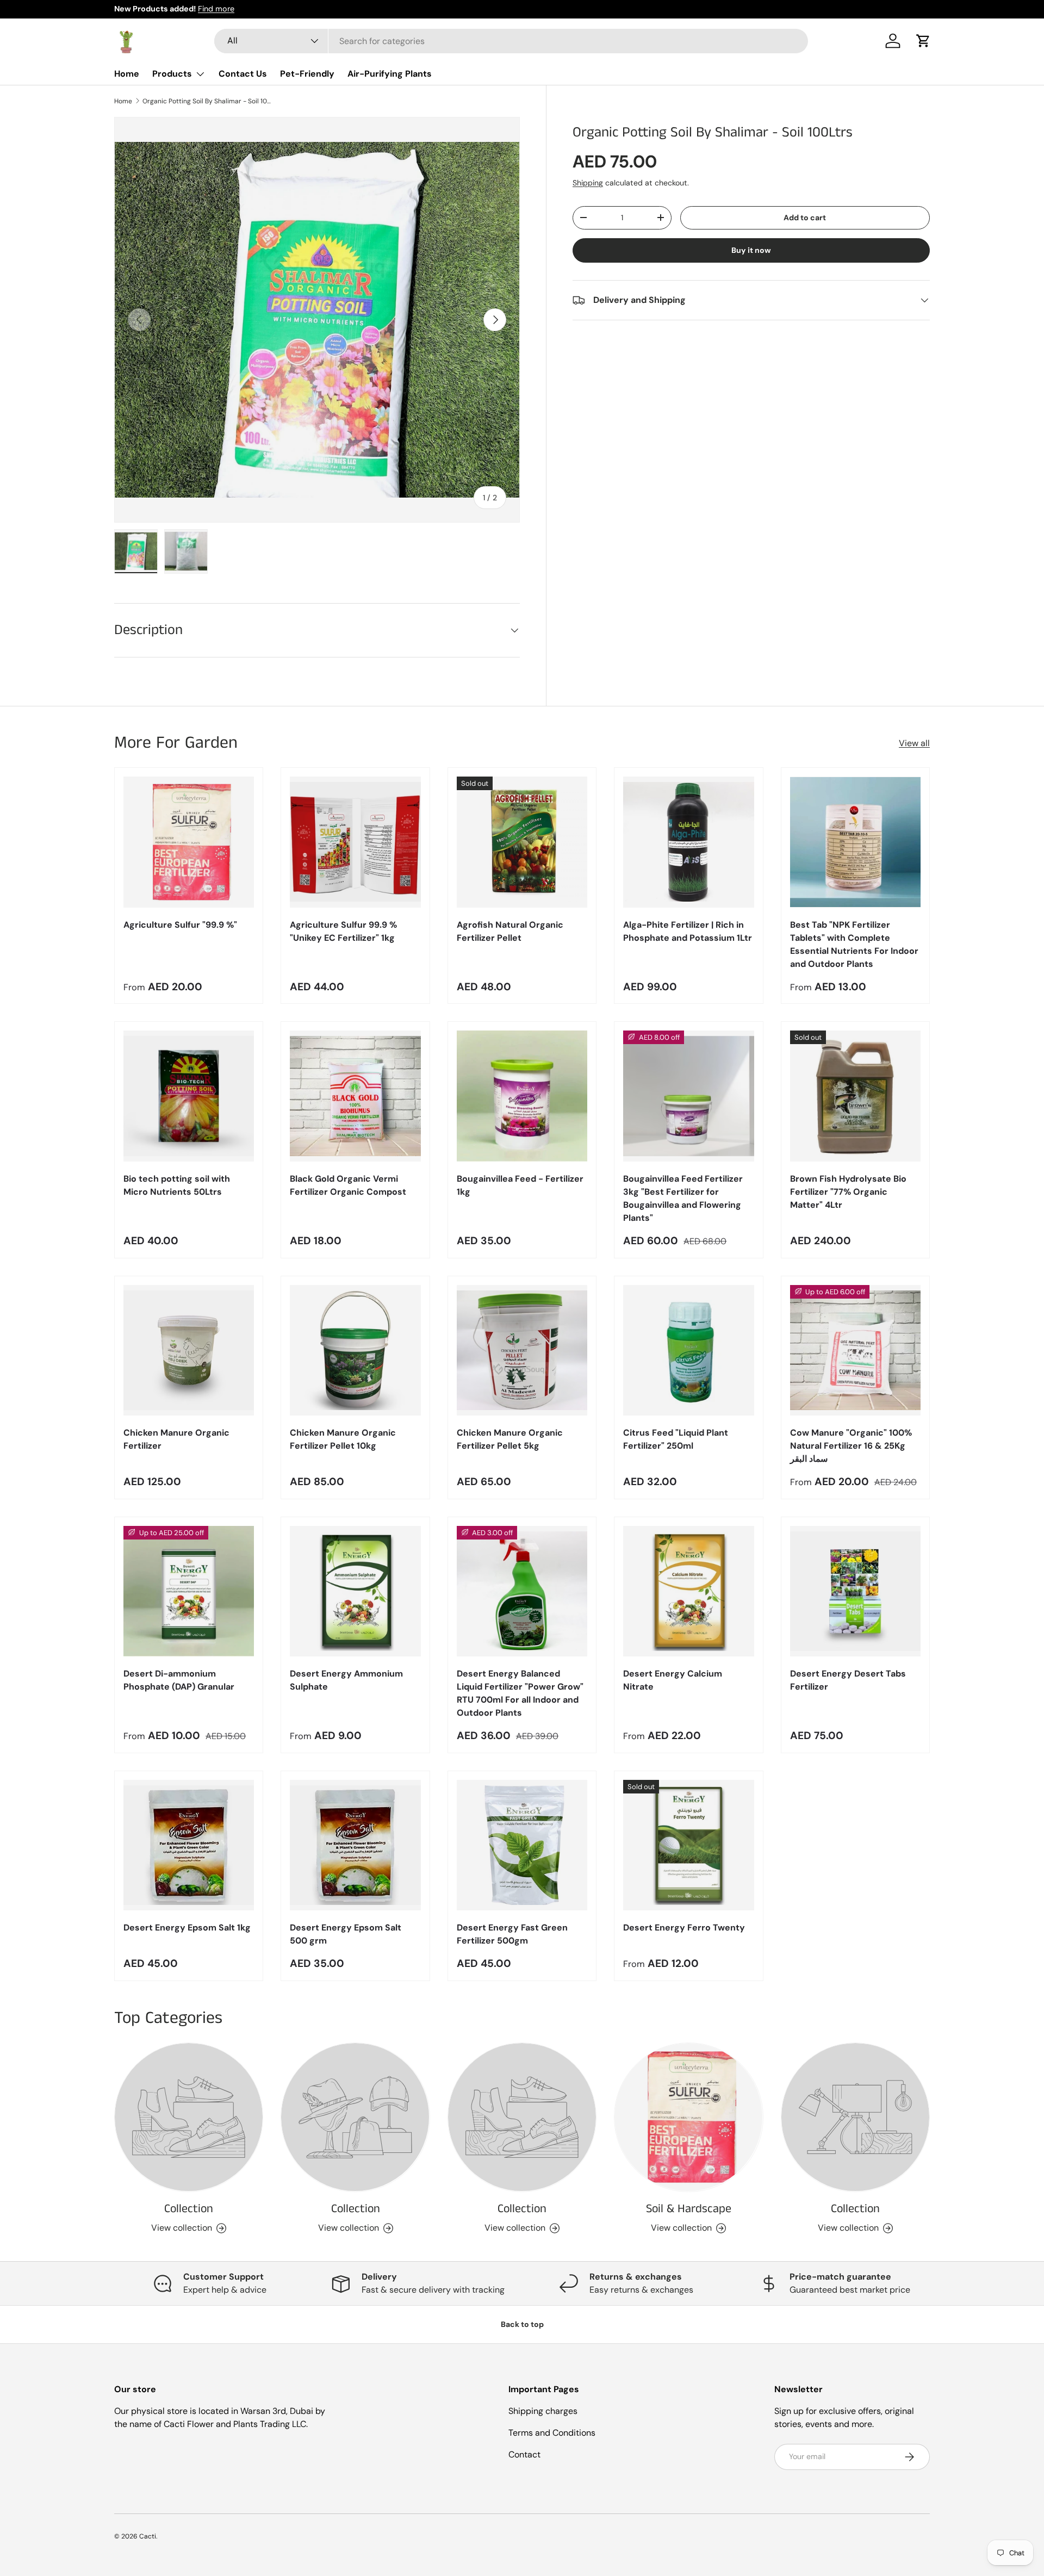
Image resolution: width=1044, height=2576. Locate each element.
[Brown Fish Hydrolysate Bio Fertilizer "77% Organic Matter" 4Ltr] (855, 1096)
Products (172, 74)
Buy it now (751, 250)
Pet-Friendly (307, 74)
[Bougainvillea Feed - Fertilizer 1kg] (522, 1096)
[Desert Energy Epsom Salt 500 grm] (355, 1845)
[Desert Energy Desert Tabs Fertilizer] (855, 1591)
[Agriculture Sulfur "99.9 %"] (189, 842)
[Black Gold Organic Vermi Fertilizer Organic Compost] (355, 1096)
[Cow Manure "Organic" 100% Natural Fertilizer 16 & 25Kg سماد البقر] (855, 1350)
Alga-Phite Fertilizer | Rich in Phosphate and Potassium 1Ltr (688, 931)
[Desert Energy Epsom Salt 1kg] (189, 1845)
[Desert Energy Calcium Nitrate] (688, 1591)
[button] (923, 41)
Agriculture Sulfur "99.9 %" (180, 925)
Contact (524, 2454)
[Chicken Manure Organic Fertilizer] (189, 1350)
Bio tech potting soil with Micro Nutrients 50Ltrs (177, 1185)
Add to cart (805, 218)
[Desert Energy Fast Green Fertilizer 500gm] (522, 1845)
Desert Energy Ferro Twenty (684, 1928)
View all (914, 743)
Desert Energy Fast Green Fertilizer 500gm (512, 1934)
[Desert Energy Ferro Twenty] (688, 1845)
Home (127, 74)
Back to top (522, 2324)
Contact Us (243, 74)
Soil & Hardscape (689, 2209)
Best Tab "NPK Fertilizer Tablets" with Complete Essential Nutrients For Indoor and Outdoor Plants (854, 944)
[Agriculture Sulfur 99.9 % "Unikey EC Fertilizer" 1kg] (355, 842)
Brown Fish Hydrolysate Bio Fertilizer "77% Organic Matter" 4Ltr (848, 1192)
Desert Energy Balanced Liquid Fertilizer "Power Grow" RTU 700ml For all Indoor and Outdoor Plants (520, 1693)
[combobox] (511, 41)
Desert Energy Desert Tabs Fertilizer (848, 1680)
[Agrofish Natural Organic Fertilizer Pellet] (522, 842)
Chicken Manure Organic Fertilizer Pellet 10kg (343, 1439)
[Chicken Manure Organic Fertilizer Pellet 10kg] (355, 1350)
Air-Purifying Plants (390, 74)
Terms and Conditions (552, 2433)
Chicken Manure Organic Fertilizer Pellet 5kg (510, 1439)
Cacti (148, 2536)
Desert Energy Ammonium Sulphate (346, 1680)
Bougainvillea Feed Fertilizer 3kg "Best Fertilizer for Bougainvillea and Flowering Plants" (683, 1198)
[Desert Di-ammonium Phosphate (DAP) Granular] (189, 1591)
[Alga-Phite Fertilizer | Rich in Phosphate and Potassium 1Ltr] (688, 842)
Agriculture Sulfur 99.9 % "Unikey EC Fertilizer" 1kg (343, 931)
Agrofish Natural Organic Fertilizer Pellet (510, 931)
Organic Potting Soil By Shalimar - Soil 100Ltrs (208, 101)
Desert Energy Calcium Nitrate (673, 1680)
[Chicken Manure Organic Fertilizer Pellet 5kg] (522, 1350)
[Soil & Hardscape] (688, 2117)
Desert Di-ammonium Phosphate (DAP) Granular (179, 1680)
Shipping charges (543, 2411)
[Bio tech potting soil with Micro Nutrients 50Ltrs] (189, 1096)
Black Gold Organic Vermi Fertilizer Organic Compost (348, 1185)
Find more (216, 9)
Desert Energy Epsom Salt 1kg (187, 1928)
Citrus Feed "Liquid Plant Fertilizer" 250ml (676, 1439)
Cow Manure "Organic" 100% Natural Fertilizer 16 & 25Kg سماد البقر (851, 1446)
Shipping (588, 183)
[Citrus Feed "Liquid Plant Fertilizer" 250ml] (688, 1350)
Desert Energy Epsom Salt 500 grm (346, 1934)
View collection (182, 2228)
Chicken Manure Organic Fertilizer (176, 1439)
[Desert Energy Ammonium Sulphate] (355, 1591)
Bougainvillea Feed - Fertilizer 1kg (520, 1185)
